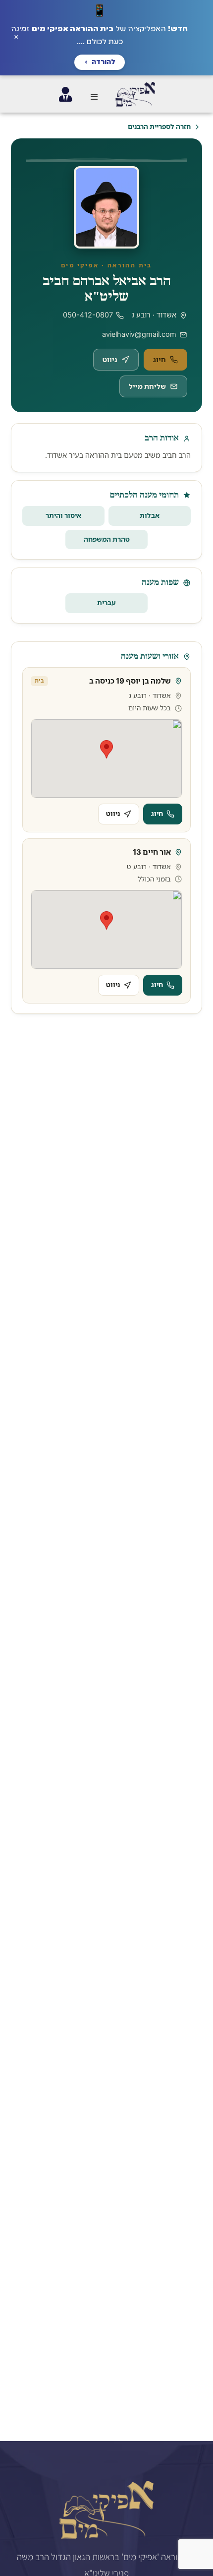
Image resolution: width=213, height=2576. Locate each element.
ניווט (110, 359)
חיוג (160, 359)
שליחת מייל (147, 386)
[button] (94, 97)
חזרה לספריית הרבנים (159, 126)
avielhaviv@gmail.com (139, 334)
